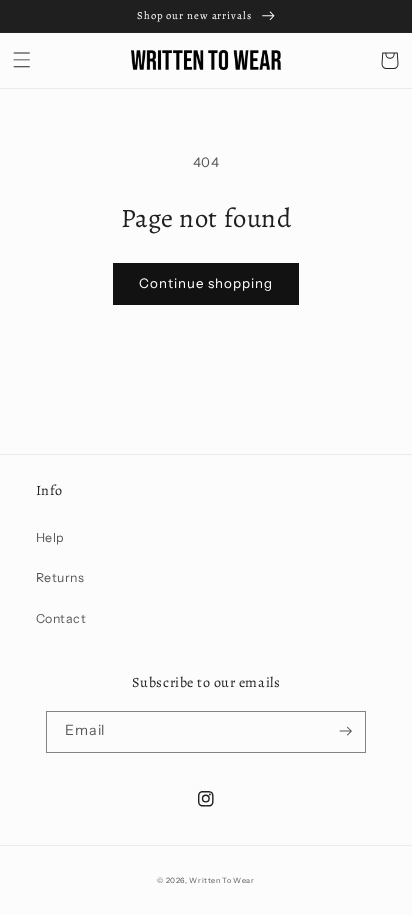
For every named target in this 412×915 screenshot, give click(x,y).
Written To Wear (221, 880)
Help (50, 537)
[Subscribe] (345, 732)
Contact (61, 618)
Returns (60, 577)
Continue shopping (205, 283)
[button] (22, 60)
